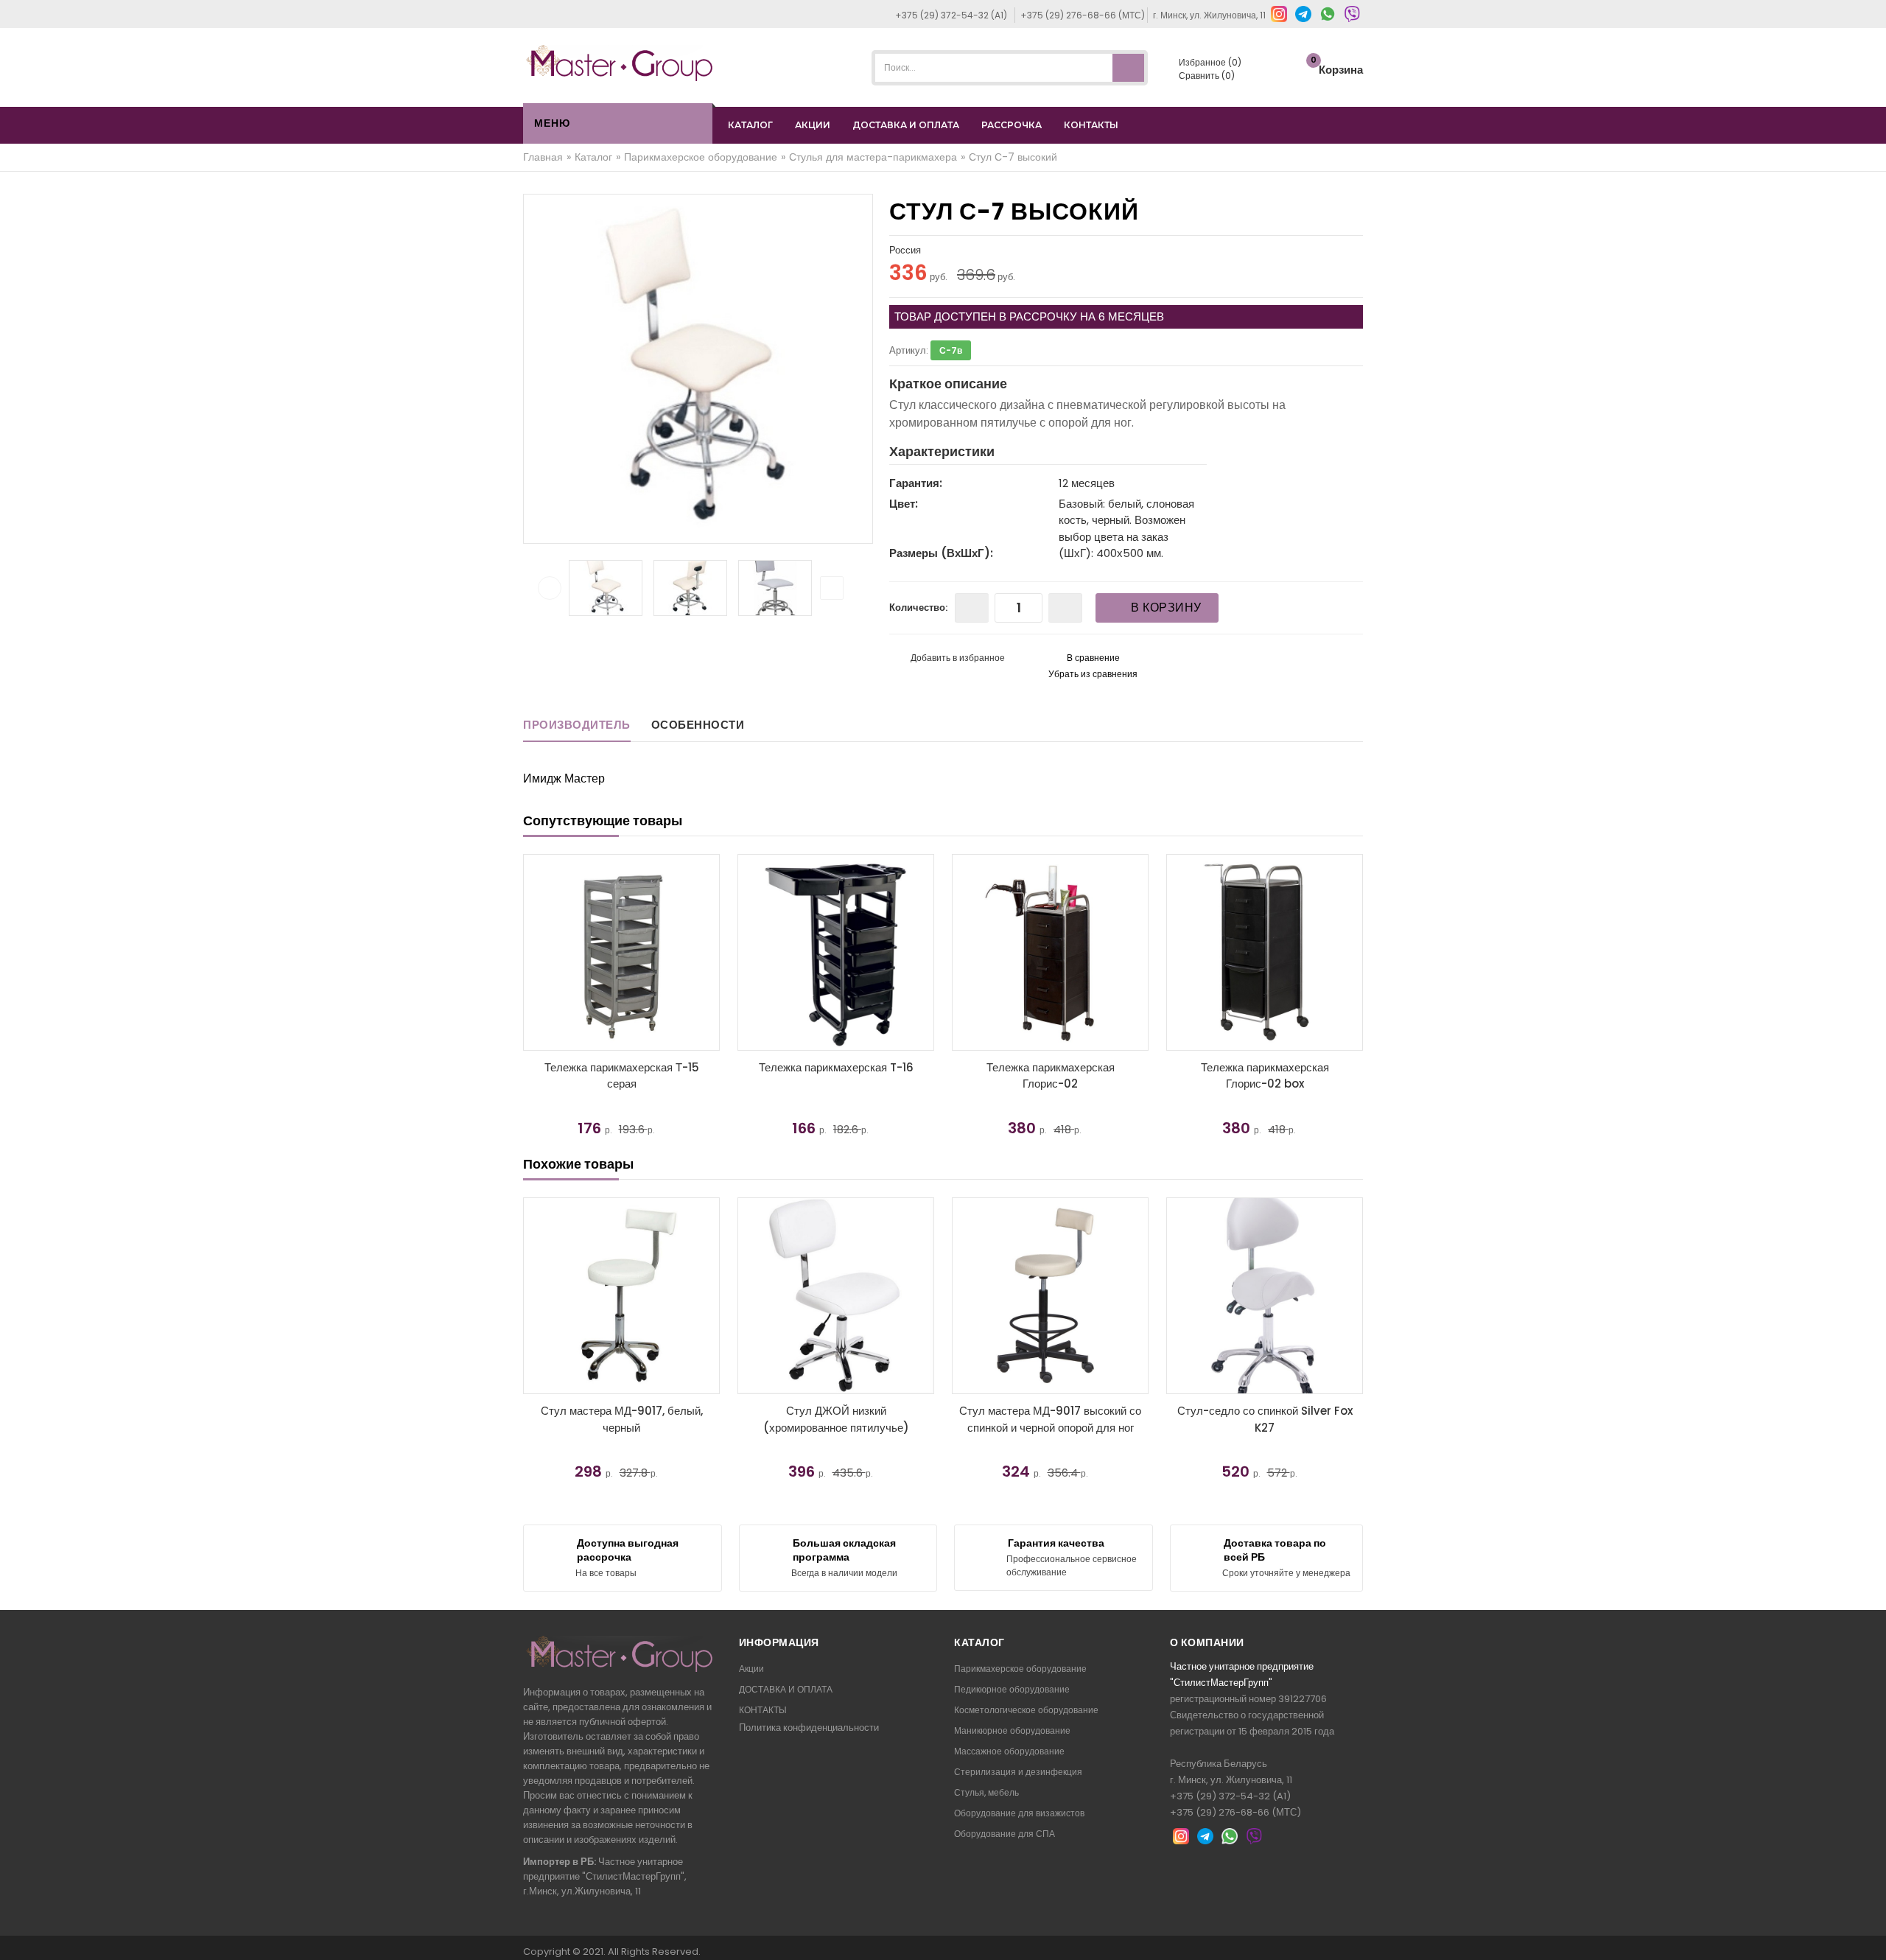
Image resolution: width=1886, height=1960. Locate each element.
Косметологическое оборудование (1026, 1710)
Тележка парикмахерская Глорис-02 (1051, 1076)
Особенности (698, 725)
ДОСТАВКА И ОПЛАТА (906, 125)
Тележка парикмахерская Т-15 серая (622, 1076)
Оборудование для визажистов (1019, 1813)
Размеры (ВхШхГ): (941, 553)
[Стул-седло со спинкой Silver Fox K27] (1265, 1296)
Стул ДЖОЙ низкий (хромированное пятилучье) (836, 1419)
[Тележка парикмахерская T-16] (836, 952)
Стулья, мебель (986, 1792)
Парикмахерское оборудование (1020, 1669)
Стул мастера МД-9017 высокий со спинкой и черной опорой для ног (1050, 1419)
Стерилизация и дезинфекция (1018, 1772)
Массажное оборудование (1009, 1751)
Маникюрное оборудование (1012, 1730)
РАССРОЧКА (1012, 125)
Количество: (918, 608)
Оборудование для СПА (1005, 1834)
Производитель (577, 725)
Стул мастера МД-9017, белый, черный (622, 1419)
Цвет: (904, 504)
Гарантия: (916, 483)
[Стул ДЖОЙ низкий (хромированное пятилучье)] (836, 1296)
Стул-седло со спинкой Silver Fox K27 (1265, 1419)
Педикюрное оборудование (1012, 1689)
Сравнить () (1206, 76)
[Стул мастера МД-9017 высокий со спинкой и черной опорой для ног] (1050, 1296)
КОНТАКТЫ (1091, 125)
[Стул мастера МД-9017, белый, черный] (621, 1296)
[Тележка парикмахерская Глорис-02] (1050, 952)
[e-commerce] (620, 62)
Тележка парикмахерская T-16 (836, 1067)
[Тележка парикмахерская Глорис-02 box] (1265, 952)
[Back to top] (1871, 1933)
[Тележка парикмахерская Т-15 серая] (621, 952)
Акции (751, 1669)
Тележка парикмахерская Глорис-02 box (1265, 1076)
